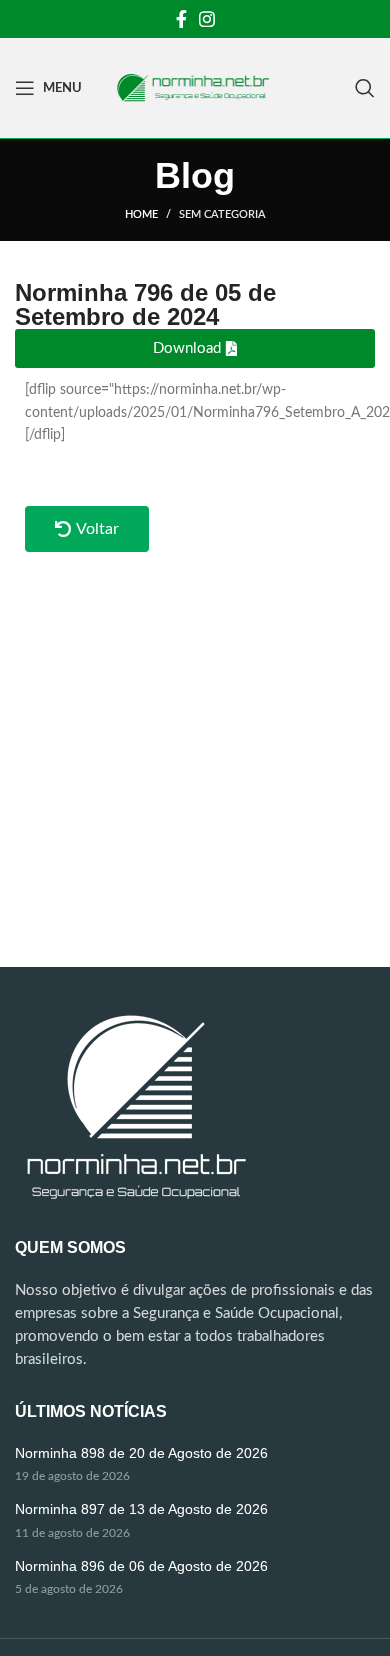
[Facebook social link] (181, 19)
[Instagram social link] (207, 19)
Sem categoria (222, 214)
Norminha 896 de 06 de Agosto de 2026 (141, 1566)
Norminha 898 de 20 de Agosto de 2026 (141, 1453)
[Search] (365, 88)
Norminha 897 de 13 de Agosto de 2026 (141, 1509)
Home (141, 214)
